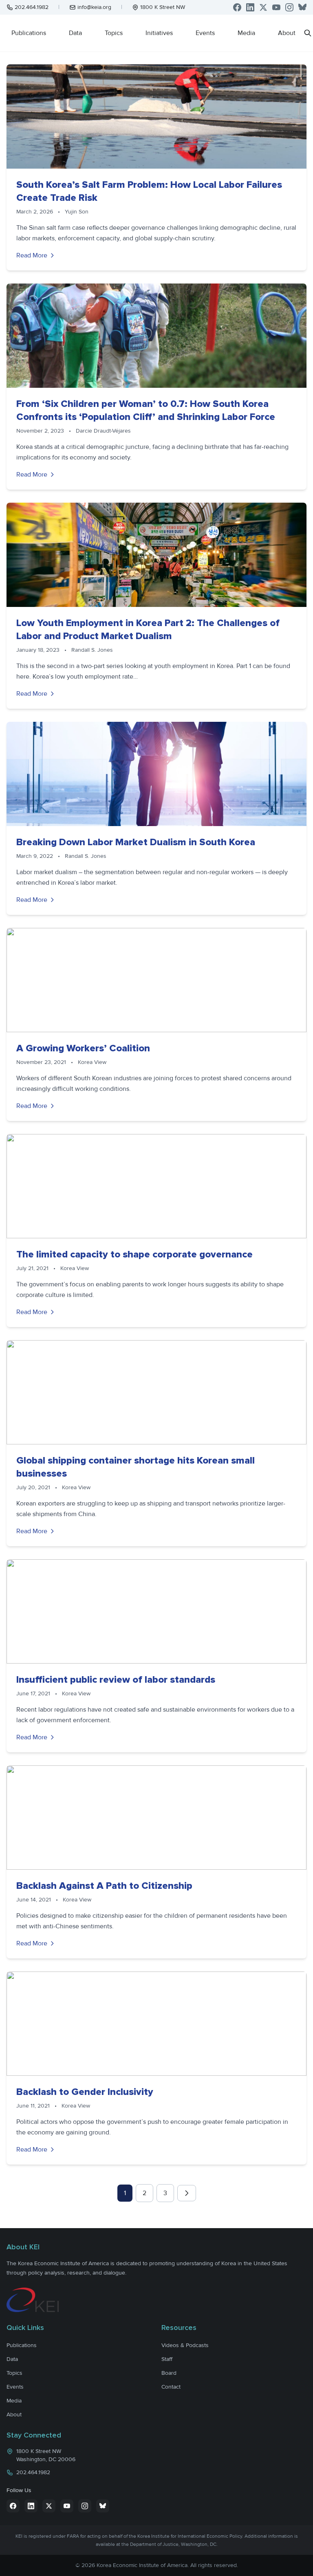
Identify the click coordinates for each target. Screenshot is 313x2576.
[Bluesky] (302, 7)
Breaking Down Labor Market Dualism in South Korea (136, 842)
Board (169, 2373)
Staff (167, 2359)
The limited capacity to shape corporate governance (134, 1254)
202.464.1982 (32, 7)
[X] (263, 7)
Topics (114, 33)
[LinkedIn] (250, 7)
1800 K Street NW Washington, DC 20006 (46, 2455)
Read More (32, 255)
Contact (171, 2387)
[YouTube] (276, 7)
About (287, 33)
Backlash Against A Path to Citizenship (104, 1886)
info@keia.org (94, 7)
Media (246, 33)
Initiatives (159, 33)
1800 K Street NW (163, 7)
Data (75, 33)
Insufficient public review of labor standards (116, 1680)
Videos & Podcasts (185, 2345)
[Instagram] (289, 7)
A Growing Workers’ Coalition (83, 1048)
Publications (29, 33)
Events (205, 33)
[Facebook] (237, 7)
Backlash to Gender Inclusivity (85, 2092)
